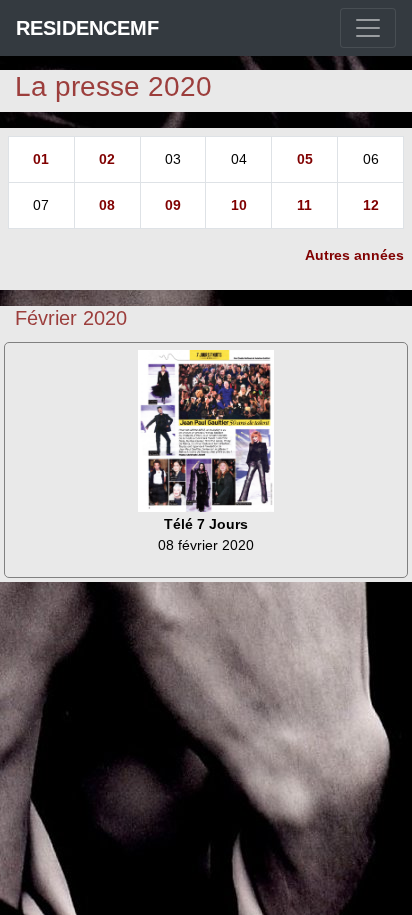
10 (239, 205)
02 (107, 159)
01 (41, 159)
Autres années (354, 255)
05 (305, 159)
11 (304, 205)
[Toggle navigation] (368, 28)
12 (371, 205)
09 (173, 205)
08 (107, 205)
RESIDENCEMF (87, 28)
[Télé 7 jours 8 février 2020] (206, 430)
